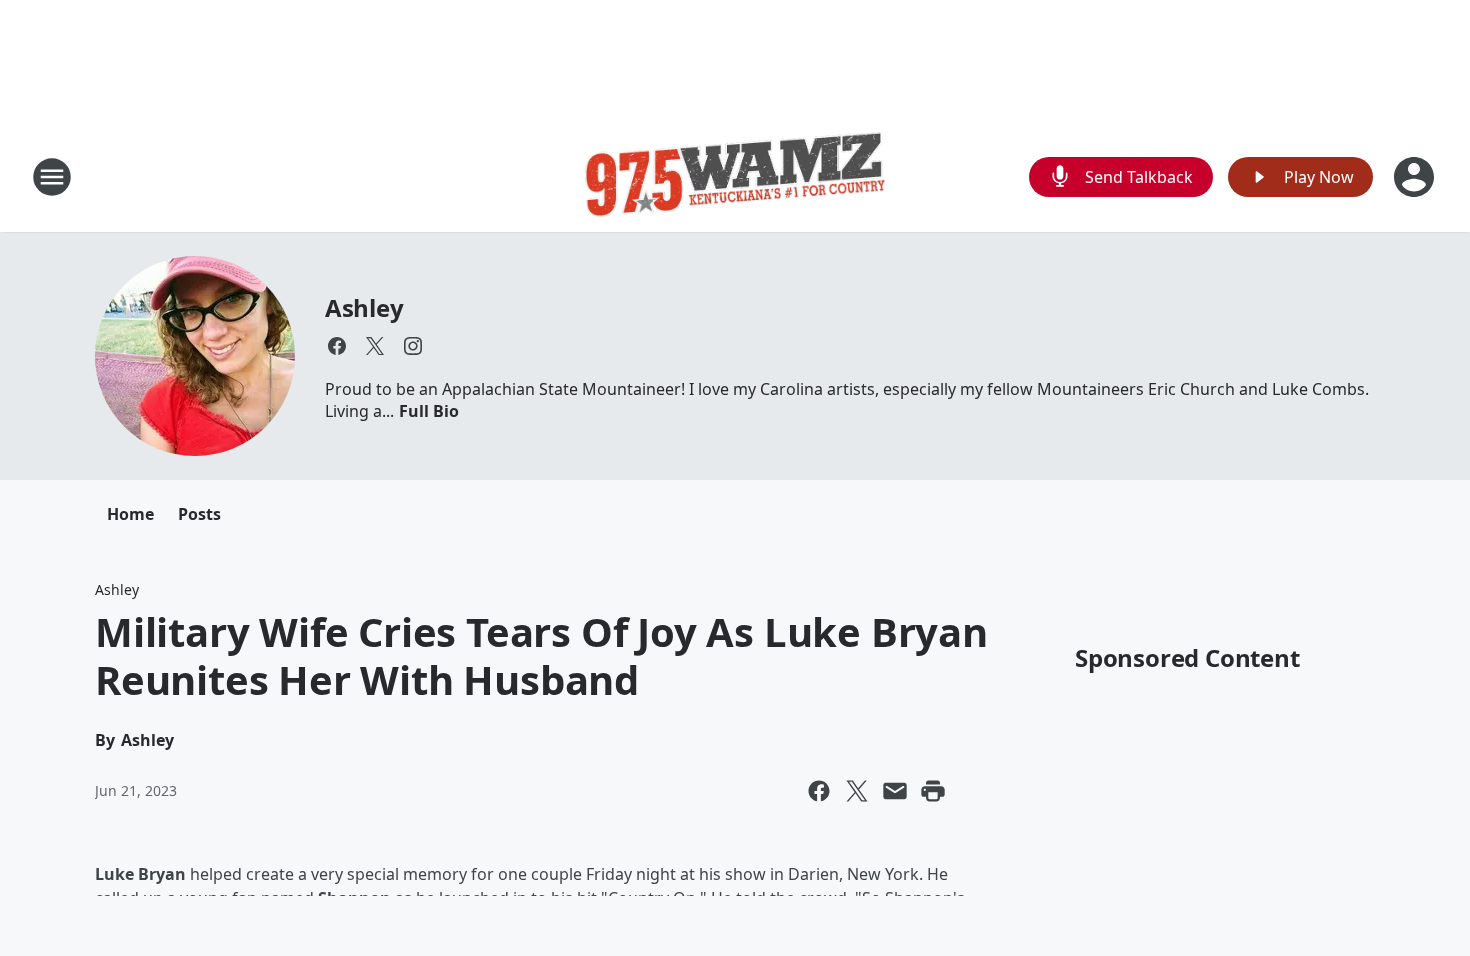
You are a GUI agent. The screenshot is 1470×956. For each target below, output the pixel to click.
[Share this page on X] (857, 791)
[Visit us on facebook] (337, 346)
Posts (199, 514)
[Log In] (1416, 177)
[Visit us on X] (375, 346)
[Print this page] (933, 791)
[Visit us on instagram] (413, 346)
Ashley (364, 307)
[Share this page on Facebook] (819, 791)
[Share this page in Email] (895, 791)
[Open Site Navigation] (52, 177)
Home (130, 514)
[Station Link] (735, 176)
